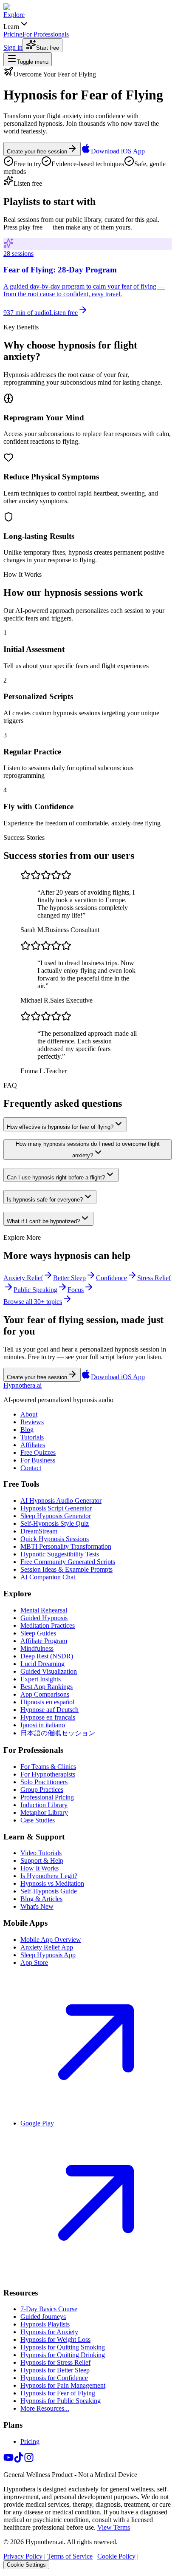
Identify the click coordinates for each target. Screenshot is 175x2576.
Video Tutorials (41, 1853)
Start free (48, 48)
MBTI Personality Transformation (66, 1546)
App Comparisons (45, 1694)
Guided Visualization (49, 1671)
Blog (27, 1430)
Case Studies (38, 1820)
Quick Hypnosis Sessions (55, 1539)
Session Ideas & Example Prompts (66, 1569)
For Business (38, 1460)
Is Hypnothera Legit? (49, 1876)
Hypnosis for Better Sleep (55, 2370)
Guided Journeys (43, 2317)
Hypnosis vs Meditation (52, 1883)
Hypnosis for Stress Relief (55, 2362)
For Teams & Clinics (48, 1767)
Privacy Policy (23, 2556)
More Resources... (45, 2408)
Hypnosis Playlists (45, 2324)
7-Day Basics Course (49, 2309)
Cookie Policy (116, 2556)
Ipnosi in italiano (43, 1725)
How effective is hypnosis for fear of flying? (60, 1127)
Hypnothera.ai (23, 1385)
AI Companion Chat (48, 1577)
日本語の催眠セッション (58, 1733)
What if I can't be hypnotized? (43, 1221)
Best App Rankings (47, 1687)
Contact (31, 1468)
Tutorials (32, 1437)
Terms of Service (70, 2556)
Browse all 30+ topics (33, 1302)
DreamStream (39, 1531)
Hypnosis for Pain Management (63, 2385)
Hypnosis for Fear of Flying (58, 2393)
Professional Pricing (47, 1797)
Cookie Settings (26, 2565)
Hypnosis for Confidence (54, 2378)
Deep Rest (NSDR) (47, 1656)
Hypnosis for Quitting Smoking (63, 2347)
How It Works (40, 1868)
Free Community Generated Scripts (68, 1562)
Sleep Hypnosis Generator (56, 1516)
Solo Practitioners (44, 1782)
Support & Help (42, 1860)
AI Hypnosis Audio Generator (61, 1501)
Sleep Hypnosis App (48, 1955)
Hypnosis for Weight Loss (55, 2339)
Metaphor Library (44, 1812)
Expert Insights (41, 1679)
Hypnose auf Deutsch (49, 1710)
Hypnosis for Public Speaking (61, 2401)
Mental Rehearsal (44, 1610)
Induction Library (44, 1805)
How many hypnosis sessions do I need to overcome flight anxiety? (88, 1150)
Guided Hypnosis (44, 1618)
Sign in (13, 47)
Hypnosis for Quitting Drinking (63, 2355)
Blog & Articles (41, 1899)
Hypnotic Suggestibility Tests (60, 1554)
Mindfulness (37, 1648)
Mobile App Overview (51, 1940)
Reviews (32, 1422)
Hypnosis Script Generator (56, 1508)
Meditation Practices (48, 1625)
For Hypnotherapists (48, 1774)
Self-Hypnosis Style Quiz (55, 1523)
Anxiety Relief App (47, 1947)
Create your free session (37, 152)
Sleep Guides (38, 1633)
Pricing (30, 2441)
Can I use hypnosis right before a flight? (56, 1177)
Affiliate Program (44, 1641)
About (29, 1414)
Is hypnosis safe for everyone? (45, 1200)
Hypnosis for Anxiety (49, 2332)
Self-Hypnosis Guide (49, 1891)
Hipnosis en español (47, 1702)
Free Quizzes (38, 1452)
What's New (37, 1906)
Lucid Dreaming (42, 1664)
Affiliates (33, 1445)
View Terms (114, 2527)
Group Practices (42, 1790)
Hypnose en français (48, 1717)
